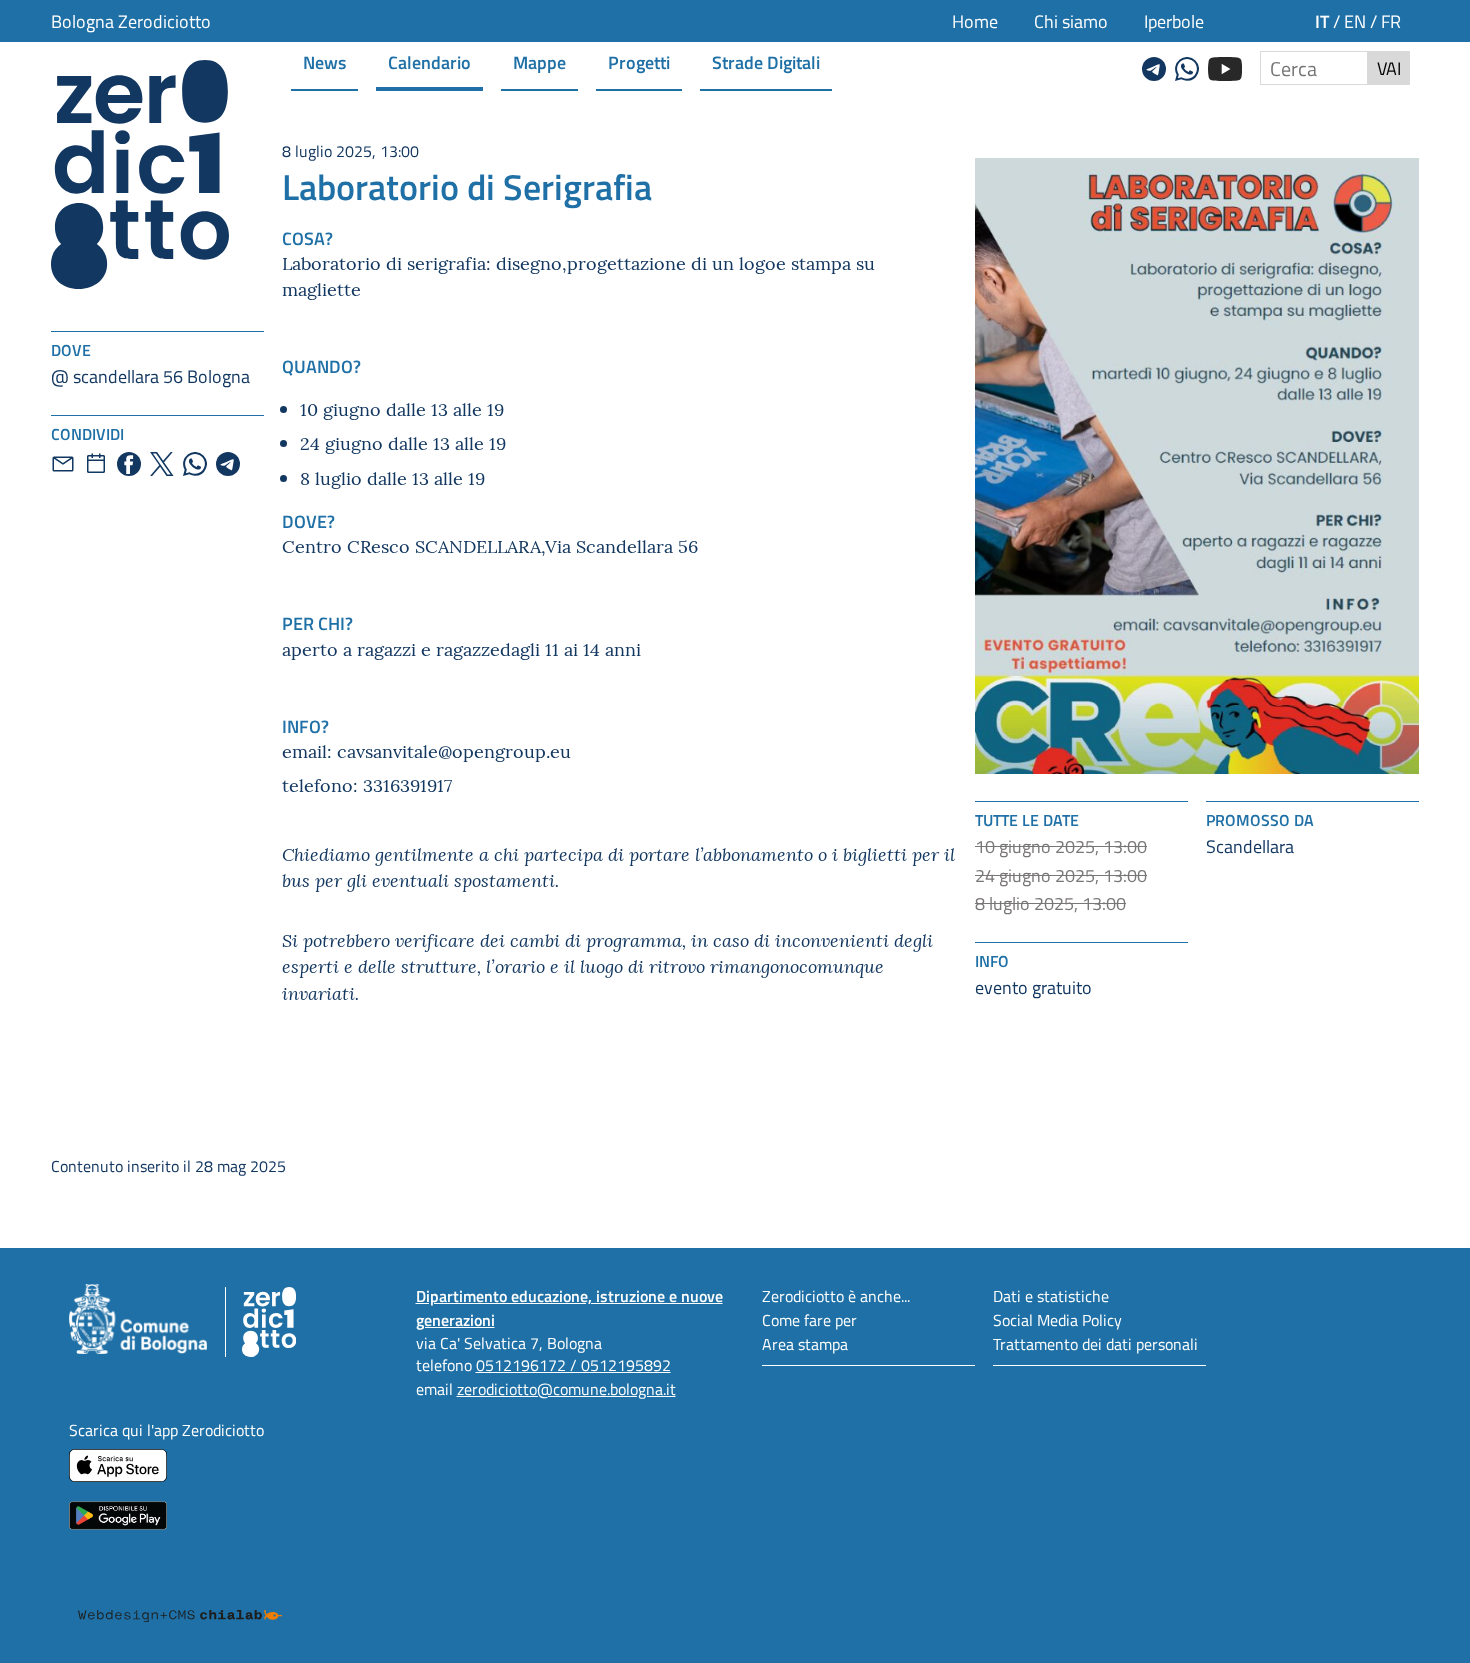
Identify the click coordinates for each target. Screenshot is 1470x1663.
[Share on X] (162, 464)
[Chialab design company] (180, 1597)
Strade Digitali (766, 61)
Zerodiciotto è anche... (836, 1295)
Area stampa (805, 1343)
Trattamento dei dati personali (1095, 1343)
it (1322, 20)
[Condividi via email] (63, 464)
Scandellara (1250, 846)
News (324, 61)
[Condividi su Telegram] (228, 464)
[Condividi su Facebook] (129, 464)
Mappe (539, 61)
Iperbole (1174, 21)
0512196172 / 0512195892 (573, 1364)
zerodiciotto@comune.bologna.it (566, 1388)
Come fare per (809, 1319)
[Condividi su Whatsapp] (195, 464)
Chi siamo (1071, 21)
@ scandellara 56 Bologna (150, 376)
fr (1391, 21)
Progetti (639, 61)
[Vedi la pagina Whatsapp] (1187, 66)
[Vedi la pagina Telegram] (1154, 66)
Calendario (429, 61)
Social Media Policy (1057, 1319)
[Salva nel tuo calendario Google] (96, 464)
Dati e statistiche (1051, 1295)
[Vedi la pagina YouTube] (1225, 66)
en (1355, 21)
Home (975, 21)
